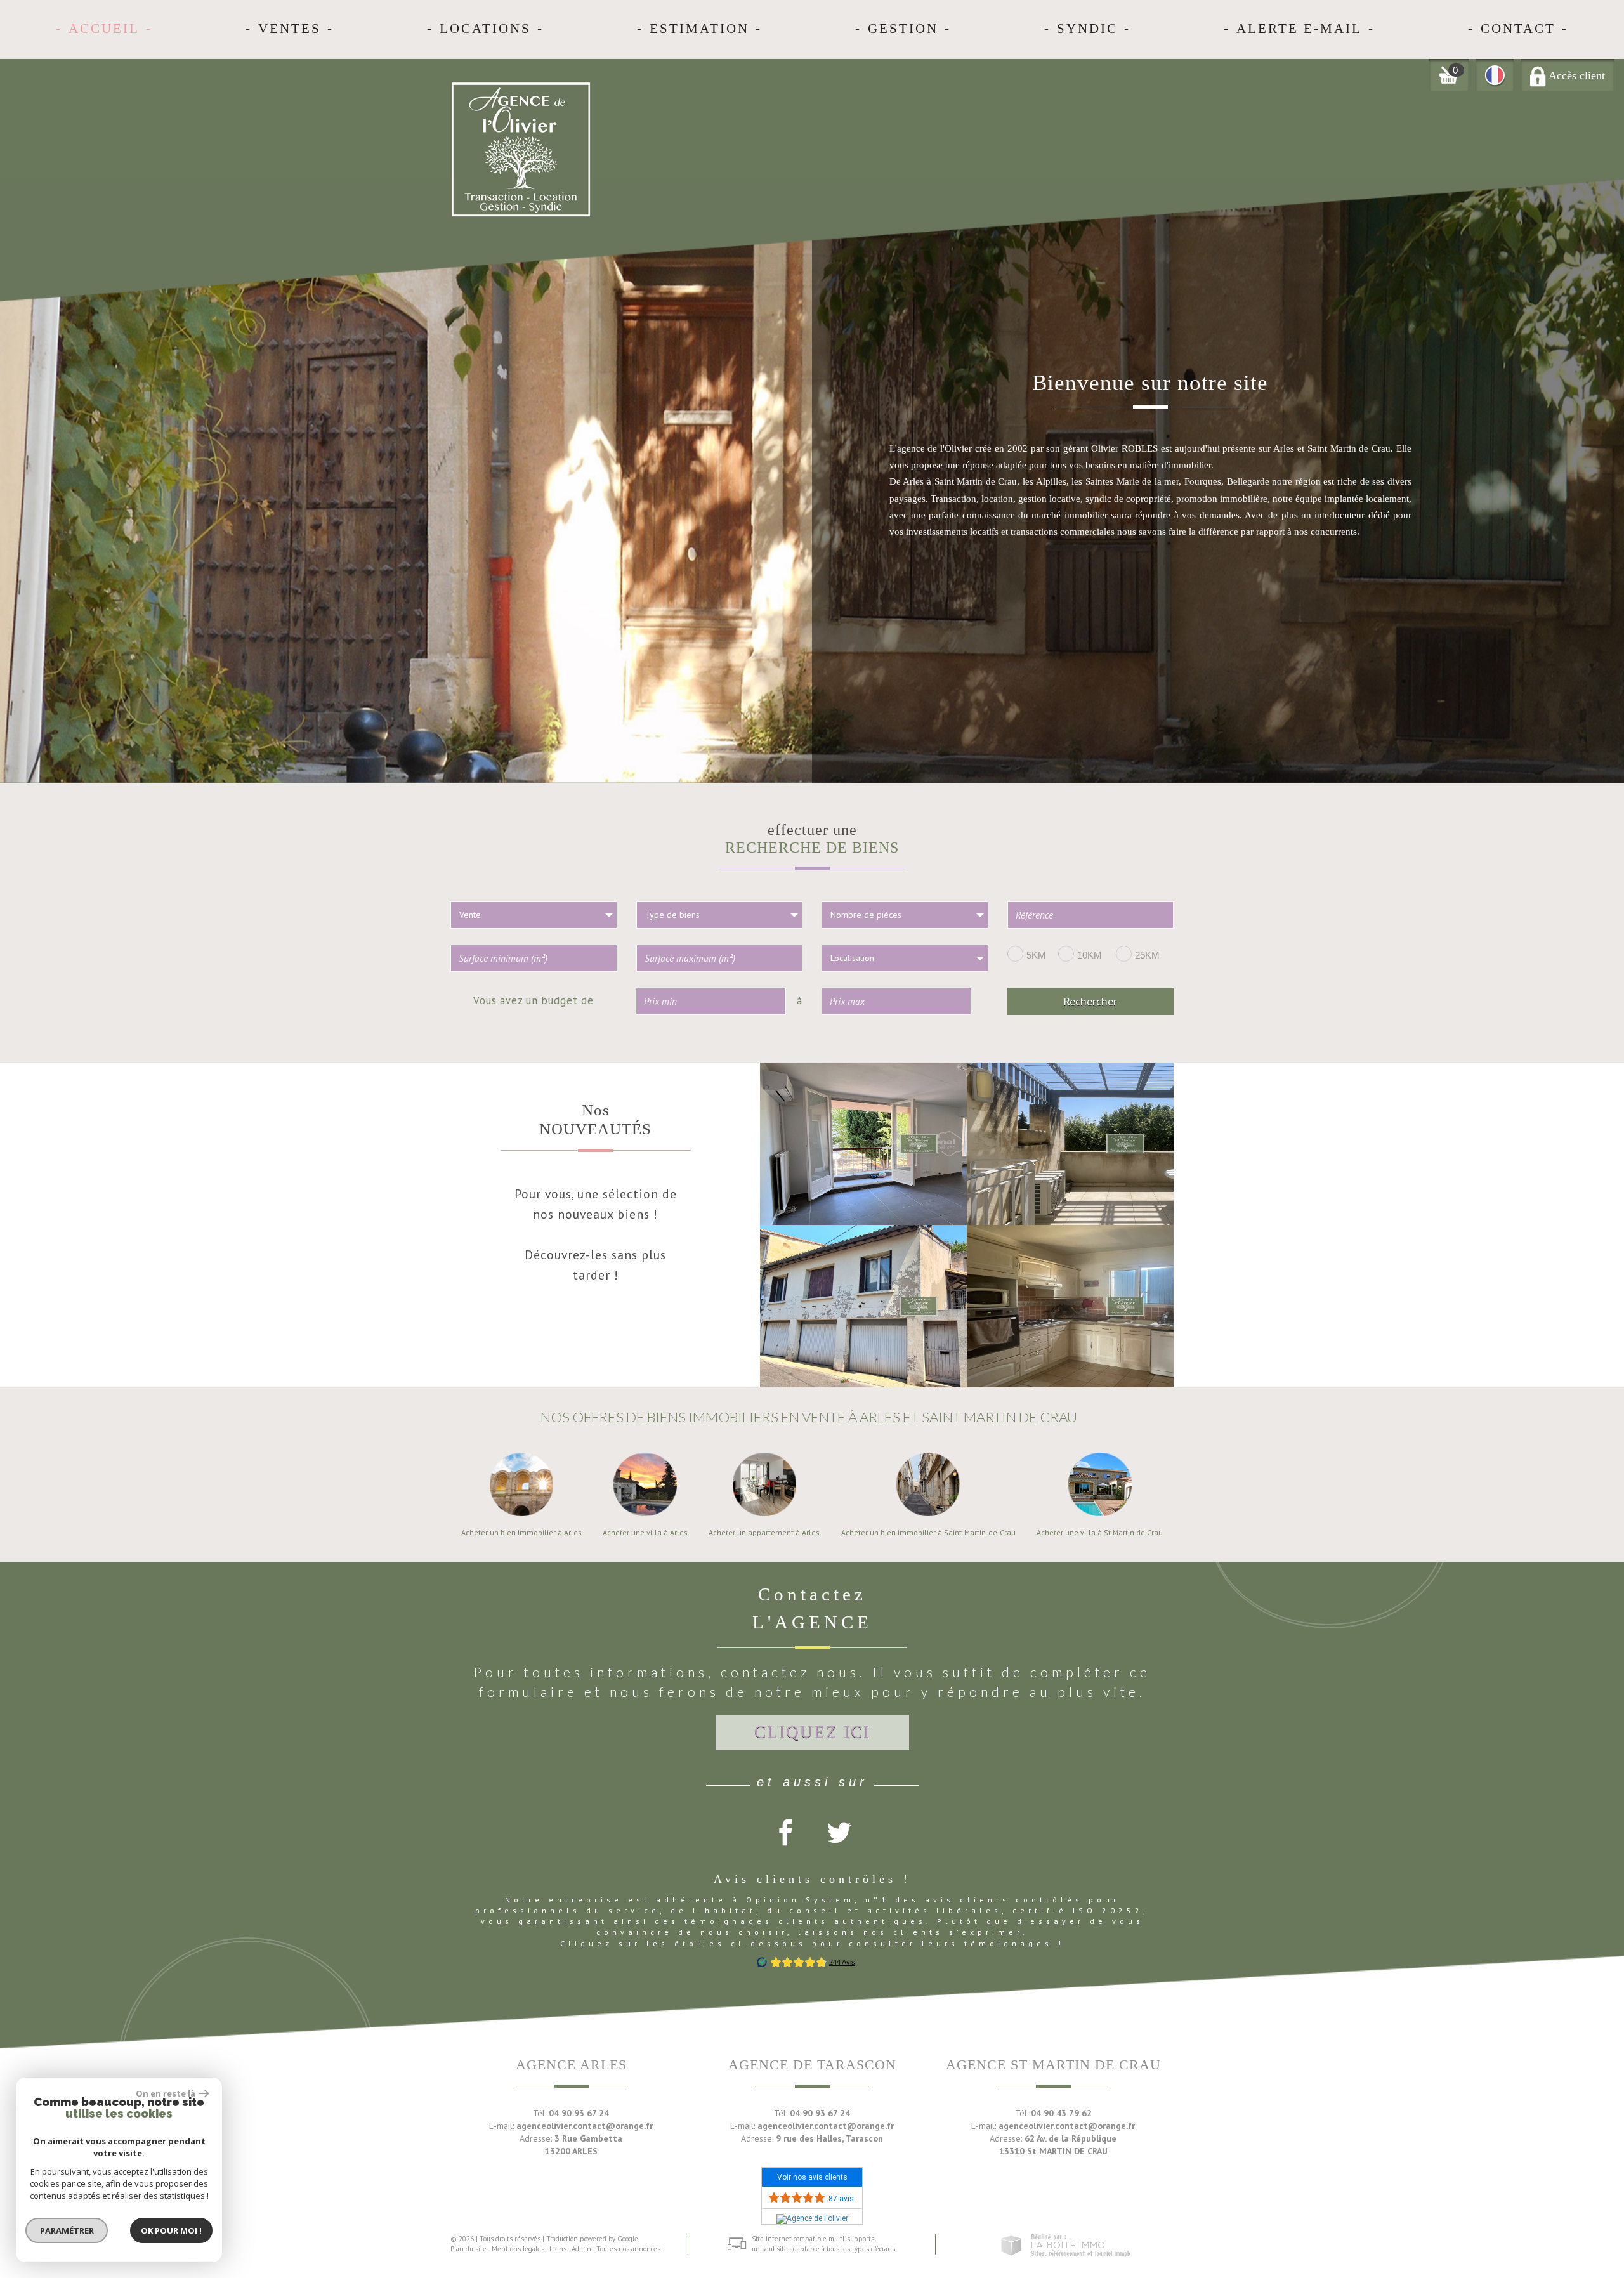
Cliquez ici (812, 1732)
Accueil (104, 29)
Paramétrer (67, 2230)
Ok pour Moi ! (171, 2230)
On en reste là (166, 2093)
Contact (1518, 29)
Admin (581, 2249)
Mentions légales (518, 2249)
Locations (485, 29)
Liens (558, 2249)
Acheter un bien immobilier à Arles (521, 1533)
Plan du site (468, 2249)
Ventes (290, 29)
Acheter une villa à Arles (645, 1533)
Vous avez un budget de (534, 1000)
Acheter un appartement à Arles (764, 1533)
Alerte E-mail (1299, 29)
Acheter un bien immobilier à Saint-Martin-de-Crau (928, 1533)
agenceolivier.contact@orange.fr (585, 2126)
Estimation (699, 29)
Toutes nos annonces (628, 2249)
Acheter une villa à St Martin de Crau (1100, 1533)
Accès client (1575, 75)
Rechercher (1090, 1001)
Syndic (1087, 29)
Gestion (903, 29)
